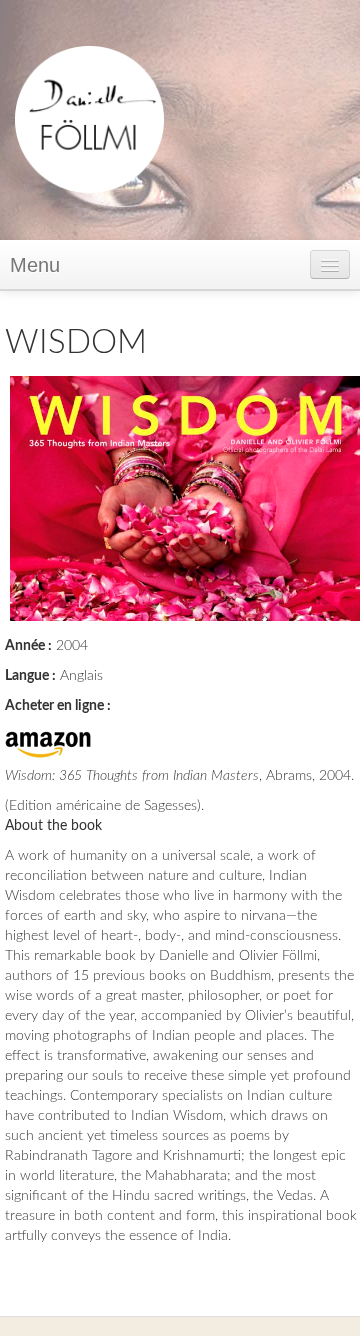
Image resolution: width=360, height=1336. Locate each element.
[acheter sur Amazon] (48, 739)
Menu (35, 265)
